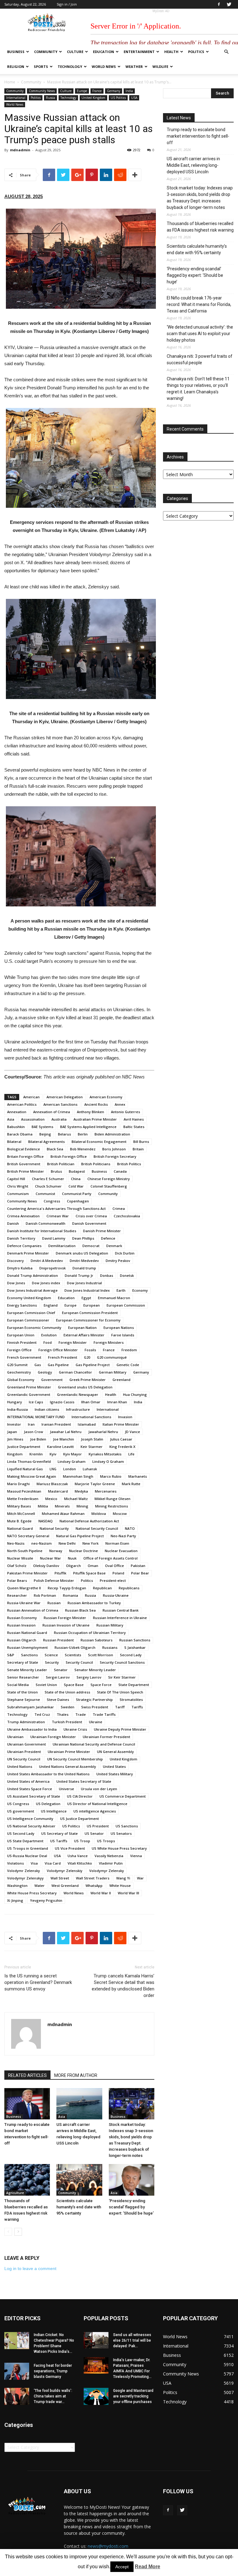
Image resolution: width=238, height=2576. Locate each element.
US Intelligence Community (30, 1819)
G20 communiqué (112, 1357)
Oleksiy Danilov (46, 1566)
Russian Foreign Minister (65, 1618)
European (92, 1305)
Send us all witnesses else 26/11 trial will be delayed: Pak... (132, 2340)
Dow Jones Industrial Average (32, 1290)
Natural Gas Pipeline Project (80, 1536)
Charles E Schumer (48, 1179)
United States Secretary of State (84, 1781)
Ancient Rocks (96, 1104)
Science (51, 1655)
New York (90, 1543)
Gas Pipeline (58, 1365)
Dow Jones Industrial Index (87, 1290)
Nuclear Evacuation (121, 1551)
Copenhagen (78, 1201)
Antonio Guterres (126, 1112)
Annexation (17, 1112)
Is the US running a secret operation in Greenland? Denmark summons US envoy (38, 1982)
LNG (53, 1469)
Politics (196, 52)
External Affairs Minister (84, 1335)
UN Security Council (24, 1759)
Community (46, 52)
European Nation (82, 1328)
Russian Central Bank (121, 1610)
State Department (134, 1685)
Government (52, 1380)
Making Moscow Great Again (32, 1476)
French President (63, 1357)
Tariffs (137, 1707)
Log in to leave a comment (30, 2268)
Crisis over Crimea (91, 1216)
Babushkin (16, 1127)
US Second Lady (21, 1833)
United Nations (20, 1766)
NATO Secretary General (28, 1536)
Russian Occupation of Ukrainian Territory (90, 1633)
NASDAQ (46, 1521)
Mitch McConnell (21, 1514)
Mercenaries (106, 1491)
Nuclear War (51, 1558)
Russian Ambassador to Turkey (94, 1603)
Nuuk (72, 1558)
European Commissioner (28, 1320)
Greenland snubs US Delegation (85, 1387)
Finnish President (22, 1342)
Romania (71, 1595)
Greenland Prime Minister (29, 1387)
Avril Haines (134, 1119)
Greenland (121, 1380)
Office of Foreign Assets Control (110, 1558)
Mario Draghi (18, 1484)
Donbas (107, 1275)
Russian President (58, 1640)
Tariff (120, 1707)
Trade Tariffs (104, 1714)
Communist (45, 1194)
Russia (51, 98)
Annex (120, 1104)
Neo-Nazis (16, 1543)
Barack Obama (20, 1134)
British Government (24, 1164)
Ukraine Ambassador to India (32, 1729)
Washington (17, 1886)
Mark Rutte (131, 1484)
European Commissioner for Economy (88, 1320)
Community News (42, 91)
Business (16, 52)
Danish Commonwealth (46, 1223)
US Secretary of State (59, 1833)
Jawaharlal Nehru (103, 1432)
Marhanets (138, 1476)
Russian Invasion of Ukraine (66, 1625)
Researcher (17, 1595)
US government (21, 1811)
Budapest (77, 1171)
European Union (21, 1335)
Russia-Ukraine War (24, 1603)
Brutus (56, 1171)
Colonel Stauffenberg (109, 1186)
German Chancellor (75, 1372)
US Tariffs (59, 1841)
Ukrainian (15, 1737)
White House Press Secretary (32, 1893)
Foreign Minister (73, 1342)
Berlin (83, 1134)
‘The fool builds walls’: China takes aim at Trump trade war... (53, 2396)
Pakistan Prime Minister (27, 1573)
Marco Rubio (111, 1476)
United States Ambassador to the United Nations (48, 1774)
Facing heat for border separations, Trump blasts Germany (53, 2371)
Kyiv (53, 1454)
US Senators (121, 1833)
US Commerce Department (123, 1796)
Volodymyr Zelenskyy (25, 1878)
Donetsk (127, 1275)
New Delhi (67, 1543)
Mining (82, 1506)
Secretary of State (23, 1662)
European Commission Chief (31, 1313)
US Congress (18, 1804)
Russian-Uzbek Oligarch (75, 1647)
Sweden (68, 1707)
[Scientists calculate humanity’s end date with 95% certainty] (79, 2180)
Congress (52, 1201)
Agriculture (15, 2193)
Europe (82, 91)
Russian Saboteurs (97, 1640)
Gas (38, 1365)
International (16, 98)
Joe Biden (38, 1439)
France (97, 91)
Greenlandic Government (29, 1394)
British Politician (61, 1164)
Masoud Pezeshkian (24, 1491)
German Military (113, 1372)
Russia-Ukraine (116, 1595)
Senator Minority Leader (95, 1670)
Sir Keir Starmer (122, 1677)
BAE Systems (42, 1127)
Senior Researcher (23, 1677)
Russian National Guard (27, 1633)
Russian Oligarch (22, 1640)
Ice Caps (36, 1402)
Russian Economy (22, 1618)
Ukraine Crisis (75, 1729)
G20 (87, 1357)
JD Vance (132, 1432)
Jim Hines (15, 1439)
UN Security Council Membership (75, 1759)
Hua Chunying (135, 1394)
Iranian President (56, 1424)
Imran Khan (117, 1402)
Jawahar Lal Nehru (66, 1432)
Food (48, 1342)
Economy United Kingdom (29, 1298)
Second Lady (131, 1655)
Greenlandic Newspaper (78, 1394)
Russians (110, 1647)
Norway (56, 1551)
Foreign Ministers (109, 1342)
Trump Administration (26, 1722)
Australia (59, 1119)
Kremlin (36, 1454)
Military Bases (19, 1506)
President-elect (113, 1580)
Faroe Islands (123, 1335)
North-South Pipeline (25, 1551)
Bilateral (14, 1142)
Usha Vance (78, 1856)
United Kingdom (93, 98)
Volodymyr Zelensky (107, 1871)
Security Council (79, 1662)
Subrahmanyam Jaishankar (31, 1707)
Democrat (91, 1246)
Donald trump (84, 1268)
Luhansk (90, 1469)
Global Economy (21, 1380)
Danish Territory (21, 1238)
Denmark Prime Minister (28, 1253)
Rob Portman (45, 1595)
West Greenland (65, 1886)
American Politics (22, 1104)
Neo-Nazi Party (123, 1536)
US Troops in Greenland (28, 1848)
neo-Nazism (42, 1543)
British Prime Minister (26, 1171)
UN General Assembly (115, 1752)
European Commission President (90, 1313)
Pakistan (138, 1566)
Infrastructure (78, 1409)
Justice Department (24, 1447)
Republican (102, 1588)
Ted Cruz (42, 1714)
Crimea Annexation (23, 1216)
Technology (70, 66)
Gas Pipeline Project (93, 1365)
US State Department (25, 1841)
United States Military (115, 1774)
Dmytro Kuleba (20, 1268)
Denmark (114, 1246)
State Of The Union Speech (120, 1692)
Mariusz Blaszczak (52, 1484)
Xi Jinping (15, 1900)
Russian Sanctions (135, 1640)
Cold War (76, 1186)
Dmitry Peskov (118, 1261)
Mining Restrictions (112, 1506)
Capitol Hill (16, 1179)
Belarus (64, 1134)
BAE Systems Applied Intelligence (88, 1127)
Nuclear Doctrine (84, 1551)
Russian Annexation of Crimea (33, 1610)
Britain (138, 1149)
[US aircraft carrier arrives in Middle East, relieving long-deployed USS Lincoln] (79, 2104)
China (76, 1179)
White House (120, 1886)
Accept (122, 2567)
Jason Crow (33, 1432)
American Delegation (65, 1097)
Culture (75, 52)
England (51, 1305)
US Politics (118, 98)
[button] (226, 52)
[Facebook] (219, 4)
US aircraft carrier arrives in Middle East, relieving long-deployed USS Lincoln (193, 165)
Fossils (90, 1350)
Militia (43, 1506)
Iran (31, 1424)
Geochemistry (19, 1372)
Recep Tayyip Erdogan (67, 1588)
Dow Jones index (46, 1283)
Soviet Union (46, 1685)
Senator (61, 1670)
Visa (34, 1863)
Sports (41, 66)
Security (52, 1662)
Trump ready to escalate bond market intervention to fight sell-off (198, 136)
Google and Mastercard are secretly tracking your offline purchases (133, 2396)
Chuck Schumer (48, 1186)
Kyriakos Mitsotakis (105, 1454)
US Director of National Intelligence (97, 1804)
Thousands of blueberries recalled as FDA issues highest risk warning (200, 227)
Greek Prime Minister (88, 1380)
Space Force (101, 1685)
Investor (14, 1424)
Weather (134, 66)
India (129, 91)
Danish (13, 1223)
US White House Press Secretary (119, 1848)
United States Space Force (30, 1789)
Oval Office (115, 1566)
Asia (11, 1119)
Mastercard (58, 1491)
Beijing (45, 1134)
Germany (114, 91)
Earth (121, 1290)
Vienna (136, 1856)
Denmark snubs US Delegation (82, 1253)
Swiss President (95, 1707)
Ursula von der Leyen (99, 1789)
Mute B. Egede (19, 1521)
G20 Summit (17, 1365)
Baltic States (134, 1127)
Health (171, 52)
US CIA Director (80, 1796)
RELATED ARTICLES (27, 2075)
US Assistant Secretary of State (34, 1796)
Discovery (15, 1261)
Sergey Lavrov (89, 1677)
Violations (15, 1863)
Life (131, 1454)
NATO (130, 1528)
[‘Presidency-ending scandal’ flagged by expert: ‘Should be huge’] (132, 2180)
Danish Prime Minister (102, 1231)
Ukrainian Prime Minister (69, 1752)
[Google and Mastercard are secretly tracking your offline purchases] (96, 2396)
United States (114, 1766)
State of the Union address (67, 1692)
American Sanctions (60, 1104)
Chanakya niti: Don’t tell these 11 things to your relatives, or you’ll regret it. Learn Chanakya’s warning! (198, 389)
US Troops (106, 1841)
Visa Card (53, 1863)
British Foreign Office (69, 1156)
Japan (12, 1432)
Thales (63, 1714)
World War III (128, 1893)
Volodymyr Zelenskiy (65, 1871)
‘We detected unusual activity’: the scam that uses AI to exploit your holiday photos (200, 334)
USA (134, 98)
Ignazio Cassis (62, 1402)
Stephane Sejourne (24, 1700)
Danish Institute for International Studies (42, 1231)
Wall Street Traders (93, 1878)
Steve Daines (58, 1700)
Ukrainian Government (26, 1744)
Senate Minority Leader (27, 1670)
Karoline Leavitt (60, 1447)
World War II (101, 1893)
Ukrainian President (24, 1752)
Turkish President (67, 1722)
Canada (120, 1171)
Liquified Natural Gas (25, 1469)
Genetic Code (128, 1365)
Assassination (33, 1119)
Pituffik (60, 1573)
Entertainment (139, 52)
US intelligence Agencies (95, 1811)
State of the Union (22, 1692)
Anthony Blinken (90, 1112)
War (140, 1878)
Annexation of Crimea (52, 1112)
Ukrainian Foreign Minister (53, 1737)
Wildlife (160, 66)
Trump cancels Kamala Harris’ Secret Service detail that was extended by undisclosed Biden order (123, 1986)
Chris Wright (18, 1186)
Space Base (74, 1685)
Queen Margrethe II (24, 1588)
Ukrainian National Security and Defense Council (94, 1744)
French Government (24, 1357)
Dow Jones (16, 1283)
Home (10, 82)
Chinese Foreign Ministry (109, 1179)
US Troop (82, 1841)
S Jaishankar (135, 1647)
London (70, 1469)
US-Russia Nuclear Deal (27, 1856)
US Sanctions (127, 1826)
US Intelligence (54, 1811)
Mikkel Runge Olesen (112, 1499)
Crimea (119, 1208)
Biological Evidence (24, 1149)
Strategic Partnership (94, 1700)
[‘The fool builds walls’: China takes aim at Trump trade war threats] (17, 2396)
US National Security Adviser (31, 1826)
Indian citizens (47, 1409)
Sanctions (29, 1655)
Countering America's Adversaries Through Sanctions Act (56, 1208)
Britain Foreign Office (25, 1156)
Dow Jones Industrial (84, 1283)
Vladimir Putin (111, 1863)
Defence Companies (24, 1246)
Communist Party (77, 1194)
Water (40, 1886)
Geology (45, 1372)
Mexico (51, 1499)
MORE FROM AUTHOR (76, 2075)
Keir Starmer (92, 1447)
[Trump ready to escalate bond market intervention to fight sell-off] (27, 2104)
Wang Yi (123, 1878)
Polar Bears (17, 1580)
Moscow (120, 1514)
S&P (11, 1655)
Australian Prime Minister (95, 1119)
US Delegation (48, 1804)
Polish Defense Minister (54, 1580)
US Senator (94, 1833)
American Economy (106, 1097)
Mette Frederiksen (23, 1499)
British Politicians (96, 1164)
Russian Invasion (21, 1625)
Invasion (125, 1417)
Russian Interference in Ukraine (120, 1618)
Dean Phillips (83, 1238)
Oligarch (73, 1566)
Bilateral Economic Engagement (99, 1142)
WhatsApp (94, 1886)
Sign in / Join (67, 4)
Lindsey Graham (72, 1461)
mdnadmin (20, 150)
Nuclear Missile (20, 1558)
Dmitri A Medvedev (47, 1261)
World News (104, 66)
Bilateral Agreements (46, 1142)
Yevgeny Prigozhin (46, 1900)
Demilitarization (62, 1246)
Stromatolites (131, 1700)
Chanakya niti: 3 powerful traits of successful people (200, 359)
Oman (93, 1566)
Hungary (15, 1402)
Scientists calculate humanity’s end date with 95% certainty (79, 2207)
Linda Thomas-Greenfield (29, 1461)
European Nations (119, 1328)
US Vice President (70, 1848)
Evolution (49, 1335)
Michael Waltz (76, 1499)
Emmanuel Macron (114, 1298)
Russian (54, 1603)
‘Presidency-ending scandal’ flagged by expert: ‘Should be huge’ (131, 2207)
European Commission (126, 1305)
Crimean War (58, 1216)
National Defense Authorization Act (89, 1521)
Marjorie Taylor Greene (95, 1484)
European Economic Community (34, 1328)
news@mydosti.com (108, 2546)
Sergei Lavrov (58, 1677)
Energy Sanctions (22, 1305)
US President (98, 1826)
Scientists (73, 1655)
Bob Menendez (83, 1149)
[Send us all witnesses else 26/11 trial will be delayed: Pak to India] (96, 2340)
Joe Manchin (64, 1439)
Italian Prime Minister (121, 1424)
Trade (81, 1714)
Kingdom (15, 1454)
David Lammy (54, 1238)
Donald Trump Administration (33, 1275)
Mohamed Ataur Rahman (63, 1514)
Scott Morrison (101, 1655)
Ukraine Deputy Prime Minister (120, 1729)
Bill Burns (141, 1142)
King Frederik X (122, 1447)
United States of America (28, 1781)
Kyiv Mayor (73, 1454)
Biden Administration (112, 1134)
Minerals (62, 1506)
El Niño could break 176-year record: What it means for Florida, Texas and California (199, 304)
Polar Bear (140, 1573)
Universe (66, 1789)
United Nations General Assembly (68, 1766)
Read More (148, 2567)
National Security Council (97, 1528)
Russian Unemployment (27, 1647)
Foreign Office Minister (58, 1350)
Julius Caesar (121, 1439)
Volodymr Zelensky (24, 1871)
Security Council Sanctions (122, 1662)
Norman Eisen (117, 1543)
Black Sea (55, 1149)
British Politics (129, 1164)
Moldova (99, 1514)
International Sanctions (91, 1417)
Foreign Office (19, 1350)
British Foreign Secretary (115, 1156)
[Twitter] (229, 4)
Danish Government (89, 1223)
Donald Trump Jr (79, 1275)
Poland (118, 1573)
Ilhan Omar (91, 1402)
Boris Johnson (114, 1149)
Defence (108, 1238)
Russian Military (110, 1625)
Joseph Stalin (92, 1439)
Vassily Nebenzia (109, 1856)
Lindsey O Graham (108, 1461)
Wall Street (60, 1878)
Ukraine (96, 1722)
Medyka (81, 1491)
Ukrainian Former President (106, 1737)
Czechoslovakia (127, 1216)
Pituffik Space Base (89, 1573)
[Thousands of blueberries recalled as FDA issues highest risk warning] (27, 2180)
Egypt (86, 1298)
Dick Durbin (125, 1253)
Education (104, 52)
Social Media (18, 1685)
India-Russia (18, 1409)
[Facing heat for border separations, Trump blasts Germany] (17, 2371)
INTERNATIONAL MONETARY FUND (36, 1417)
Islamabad (87, 1424)
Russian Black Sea (80, 1610)
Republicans (129, 1588)
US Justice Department (79, 1819)
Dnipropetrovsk (53, 1268)
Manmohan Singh (78, 1476)
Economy (140, 1290)
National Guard (20, 1528)
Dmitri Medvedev (84, 1261)
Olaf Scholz (17, 1566)
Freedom (129, 1350)
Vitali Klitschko (80, 1863)
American (31, 1097)
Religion (16, 66)
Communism (18, 1194)
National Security (54, 1528)
